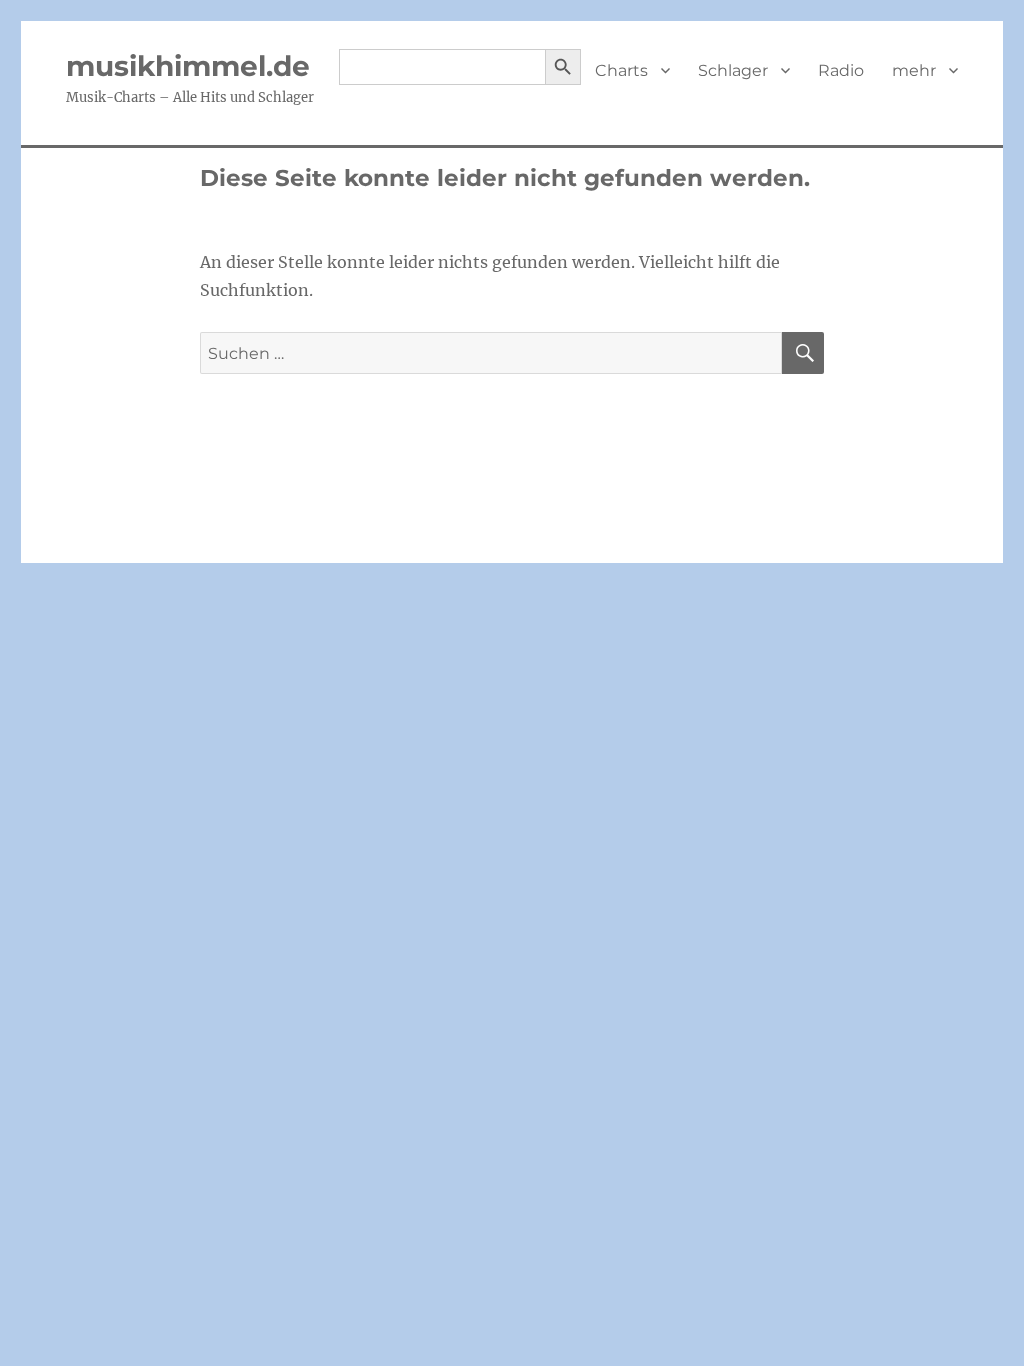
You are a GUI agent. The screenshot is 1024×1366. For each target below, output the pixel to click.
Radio (841, 70)
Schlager (733, 70)
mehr (914, 70)
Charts (621, 70)
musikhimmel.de (188, 66)
